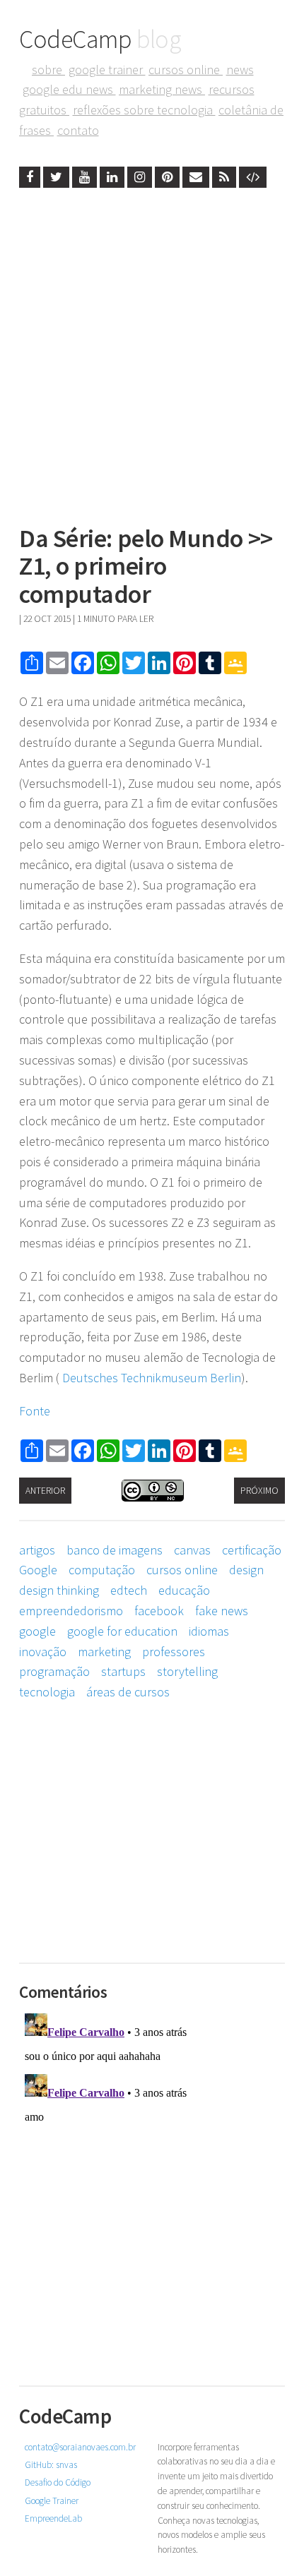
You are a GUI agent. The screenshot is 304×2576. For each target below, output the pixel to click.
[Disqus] (152, 2184)
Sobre (48, 70)
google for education (122, 1631)
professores (174, 1652)
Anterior (45, 1491)
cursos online (182, 1570)
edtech (129, 1590)
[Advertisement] (152, 352)
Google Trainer (107, 70)
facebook (159, 1611)
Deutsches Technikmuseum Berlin (152, 1378)
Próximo (259, 1491)
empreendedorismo (71, 1611)
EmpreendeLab (53, 2518)
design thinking (59, 1590)
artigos (37, 1550)
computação (102, 1570)
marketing (104, 1652)
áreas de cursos (128, 1692)
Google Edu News (69, 89)
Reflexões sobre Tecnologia (144, 110)
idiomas (209, 1631)
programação (54, 1671)
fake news (222, 1611)
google (37, 1631)
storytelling (187, 1671)
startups (123, 1671)
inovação (43, 1652)
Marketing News (162, 89)
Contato (78, 130)
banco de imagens (115, 1550)
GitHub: (51, 2465)
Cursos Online (186, 70)
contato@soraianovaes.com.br (80, 2447)
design (246, 1570)
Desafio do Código (58, 2482)
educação (184, 1590)
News (240, 70)
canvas (192, 1550)
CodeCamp (100, 39)
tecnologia (47, 1692)
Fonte (35, 1411)
